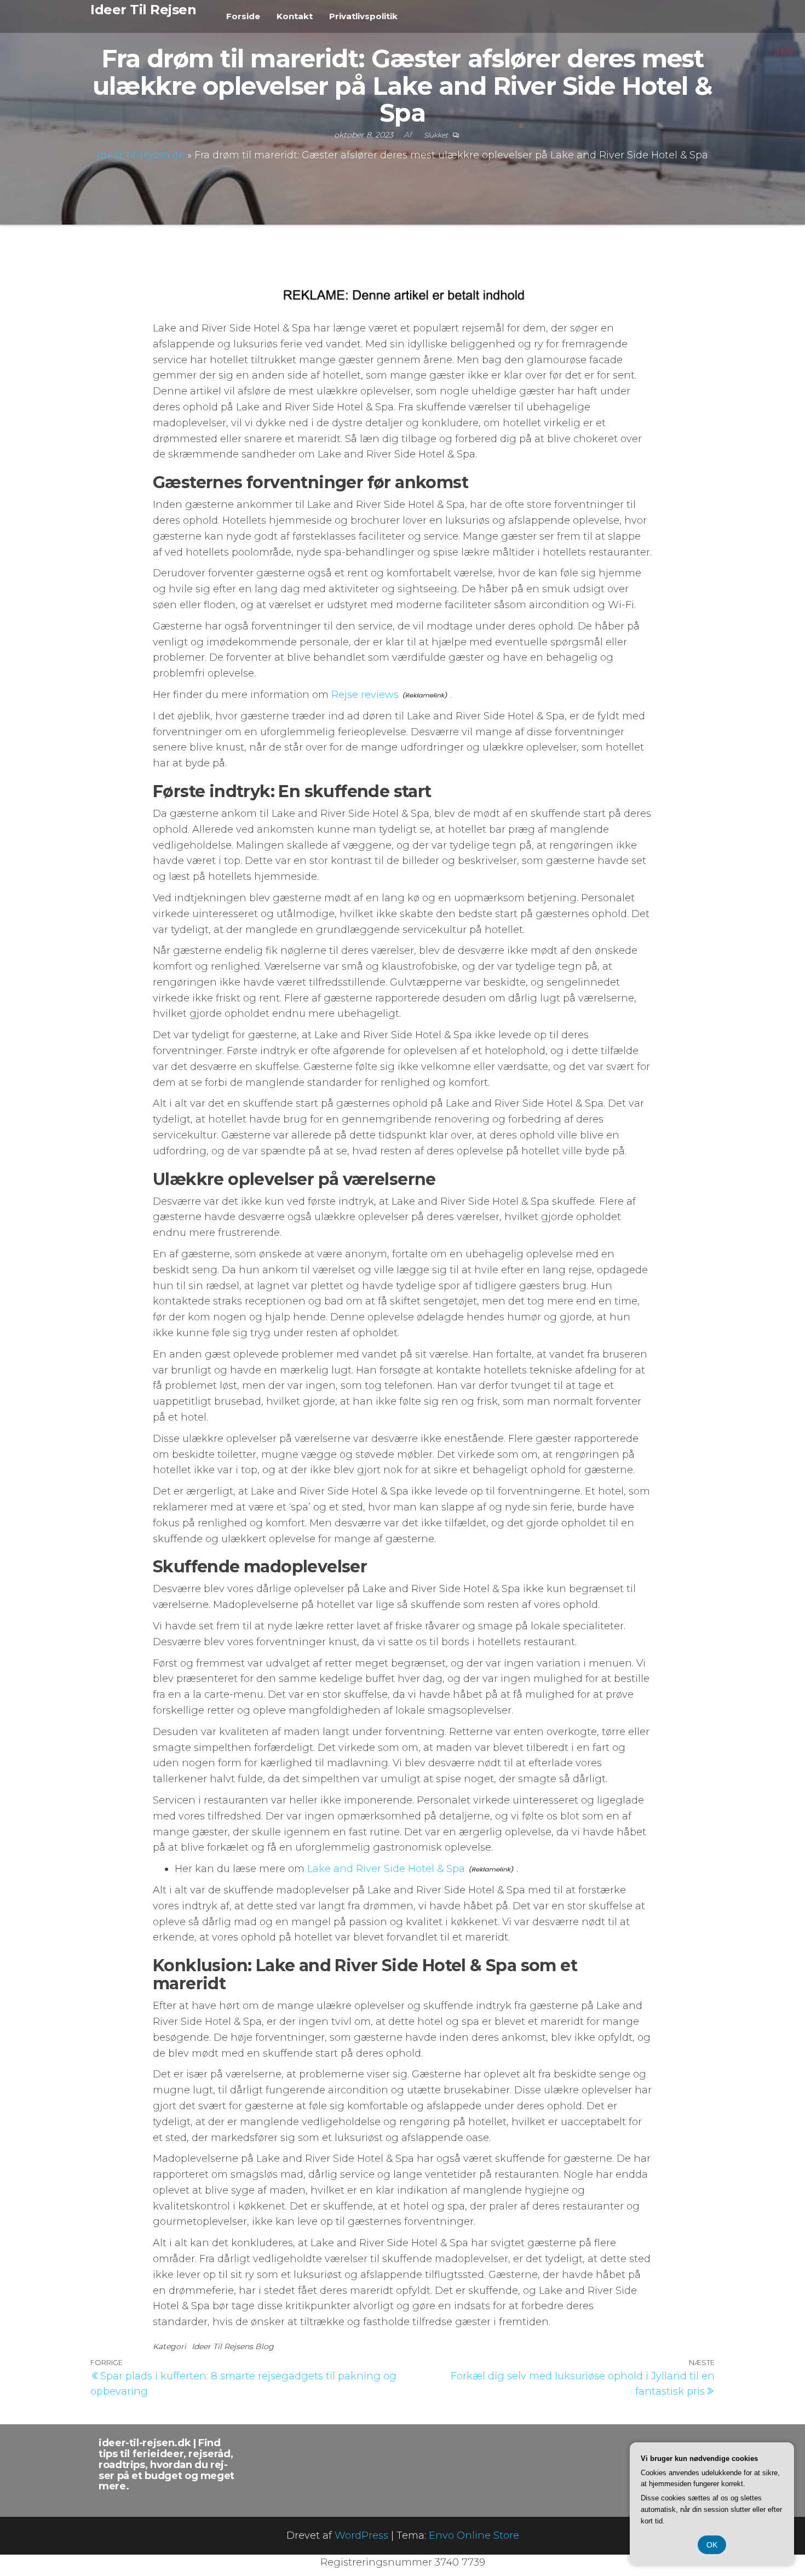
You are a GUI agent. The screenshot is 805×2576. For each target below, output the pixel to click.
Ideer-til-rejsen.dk (141, 155)
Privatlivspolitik (363, 16)
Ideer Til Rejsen (143, 10)
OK (712, 2545)
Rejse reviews (365, 695)
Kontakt (295, 16)
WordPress (361, 2535)
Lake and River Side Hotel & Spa (386, 1869)
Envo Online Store (474, 2535)
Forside (243, 16)
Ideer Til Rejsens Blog (233, 2346)
